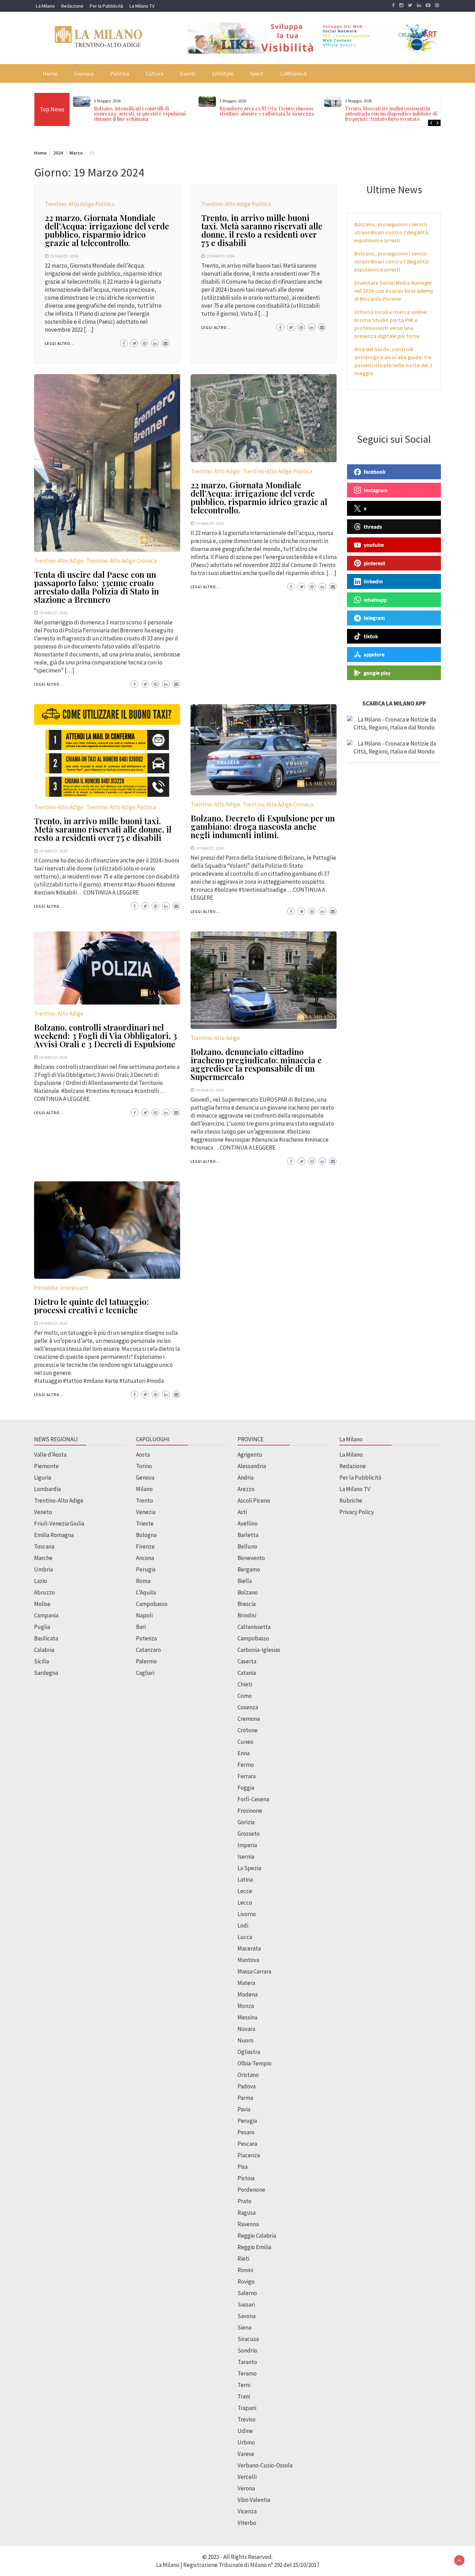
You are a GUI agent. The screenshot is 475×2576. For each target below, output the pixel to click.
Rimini (245, 2270)
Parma (245, 2098)
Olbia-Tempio (255, 2063)
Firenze (145, 1546)
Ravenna (248, 2224)
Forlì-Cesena (253, 1799)
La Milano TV (142, 6)
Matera (246, 1983)
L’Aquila (146, 1592)
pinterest (375, 563)
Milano (144, 1489)
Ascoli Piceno (254, 1500)
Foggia (246, 1788)
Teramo (247, 2373)
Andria (245, 1478)
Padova (247, 2086)
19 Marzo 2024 (64, 256)
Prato (244, 2201)
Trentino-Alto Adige (59, 561)
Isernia (246, 1857)
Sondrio (247, 2350)
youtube (374, 545)
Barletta (248, 1535)
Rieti (243, 2259)
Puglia (42, 1627)
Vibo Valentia (254, 2500)
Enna (244, 1753)
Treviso (247, 2419)
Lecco (245, 1903)
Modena (248, 1994)
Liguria (43, 1478)
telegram (374, 618)
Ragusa (247, 2213)
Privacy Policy (357, 1512)
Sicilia (42, 1661)
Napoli (144, 1615)
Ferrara (247, 1776)
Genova (145, 1478)
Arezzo (246, 1489)
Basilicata (46, 1638)
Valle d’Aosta (50, 1455)
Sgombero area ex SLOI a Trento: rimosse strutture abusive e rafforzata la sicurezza (141, 111)
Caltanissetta (254, 1627)
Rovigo (246, 2282)
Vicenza (247, 2511)
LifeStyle (223, 73)
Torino (144, 1466)
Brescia (247, 1604)
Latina (245, 1880)
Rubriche (351, 1500)
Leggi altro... (60, 344)
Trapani (247, 2408)
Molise (42, 1604)
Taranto (247, 2362)
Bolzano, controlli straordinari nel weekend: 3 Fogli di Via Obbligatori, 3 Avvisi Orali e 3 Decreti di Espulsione (106, 1035)
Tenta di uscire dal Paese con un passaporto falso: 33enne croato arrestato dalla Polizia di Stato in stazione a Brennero (96, 587)
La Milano (45, 6)
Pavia (244, 2109)
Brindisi (247, 1615)
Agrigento (250, 1455)
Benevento (251, 1558)
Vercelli (247, 2477)
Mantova (248, 1960)
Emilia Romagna (54, 1535)
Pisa (243, 2167)
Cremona (249, 1719)
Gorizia (246, 1822)
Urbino (246, 2442)
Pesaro (246, 2132)
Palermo (146, 1661)
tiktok (371, 636)
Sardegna (46, 1673)
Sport (257, 73)
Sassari (246, 2305)
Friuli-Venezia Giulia (59, 1523)
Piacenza (249, 2155)
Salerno (247, 2293)
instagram (376, 490)
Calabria (44, 1650)
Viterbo (247, 2523)
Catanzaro (148, 1650)
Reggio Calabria (257, 2236)
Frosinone (250, 1811)
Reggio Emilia (254, 2247)
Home (50, 73)
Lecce (245, 1891)
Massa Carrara (254, 1971)
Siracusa (248, 2339)
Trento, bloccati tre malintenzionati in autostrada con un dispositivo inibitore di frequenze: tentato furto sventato (265, 114)
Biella (245, 1581)
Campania (46, 1615)
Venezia (146, 1512)
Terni (244, 2385)
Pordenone (251, 2190)
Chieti (245, 1684)
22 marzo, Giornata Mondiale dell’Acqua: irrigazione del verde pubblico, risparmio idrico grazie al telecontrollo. (107, 230)
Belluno (247, 1546)
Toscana (44, 1546)
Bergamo (249, 1569)
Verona (246, 2488)
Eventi (188, 73)
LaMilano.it (294, 73)
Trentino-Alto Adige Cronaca (121, 561)
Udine (245, 2431)
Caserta (247, 1661)
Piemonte (46, 1466)
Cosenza (248, 1707)
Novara (246, 2029)
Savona (247, 2316)
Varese (246, 2454)
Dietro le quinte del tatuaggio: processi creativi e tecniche (91, 1306)
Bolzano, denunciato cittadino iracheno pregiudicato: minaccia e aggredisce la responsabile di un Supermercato (256, 1064)
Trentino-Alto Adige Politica (80, 204)
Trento (144, 1500)
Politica (120, 73)
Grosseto (249, 1834)
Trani (244, 2396)
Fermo (246, 1765)
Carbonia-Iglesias (259, 1650)
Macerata (249, 1948)
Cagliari (145, 1673)
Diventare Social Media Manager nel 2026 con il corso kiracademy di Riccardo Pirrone (394, 291)
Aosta (143, 1455)
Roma (143, 1581)
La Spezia (249, 1868)
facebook (375, 472)
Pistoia (246, 2178)
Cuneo (245, 1742)
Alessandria (252, 1466)
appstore (374, 654)
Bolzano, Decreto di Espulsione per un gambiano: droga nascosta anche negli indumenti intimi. (263, 826)
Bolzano (248, 1592)
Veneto (43, 1512)
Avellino (248, 1523)
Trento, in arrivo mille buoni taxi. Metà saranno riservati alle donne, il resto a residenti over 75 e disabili (262, 230)
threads (373, 526)
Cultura (155, 73)
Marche (43, 1558)
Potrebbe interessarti (61, 1288)
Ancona (145, 1558)
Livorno (247, 1914)
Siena (244, 2327)
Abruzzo (45, 1592)
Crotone (248, 1730)
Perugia (146, 1569)
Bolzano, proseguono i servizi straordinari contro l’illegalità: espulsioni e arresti (392, 232)
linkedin (373, 581)
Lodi (243, 1925)
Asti (242, 1512)
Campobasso (152, 1604)
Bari (141, 1627)
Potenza (146, 1638)
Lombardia (47, 1489)
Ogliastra (249, 2052)
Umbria (43, 1569)
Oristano (248, 2075)
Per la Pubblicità (106, 6)
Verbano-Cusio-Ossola (265, 2465)
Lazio (41, 1581)
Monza (246, 2006)
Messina (247, 2017)
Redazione (72, 6)
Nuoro (245, 2040)
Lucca (245, 1937)
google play (377, 672)
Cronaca (84, 73)
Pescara (247, 2144)
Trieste (145, 1523)
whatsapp (375, 599)
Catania (247, 1673)
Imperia (247, 1845)
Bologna (146, 1535)
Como (245, 1696)
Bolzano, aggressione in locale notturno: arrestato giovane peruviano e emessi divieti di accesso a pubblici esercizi (390, 114)
